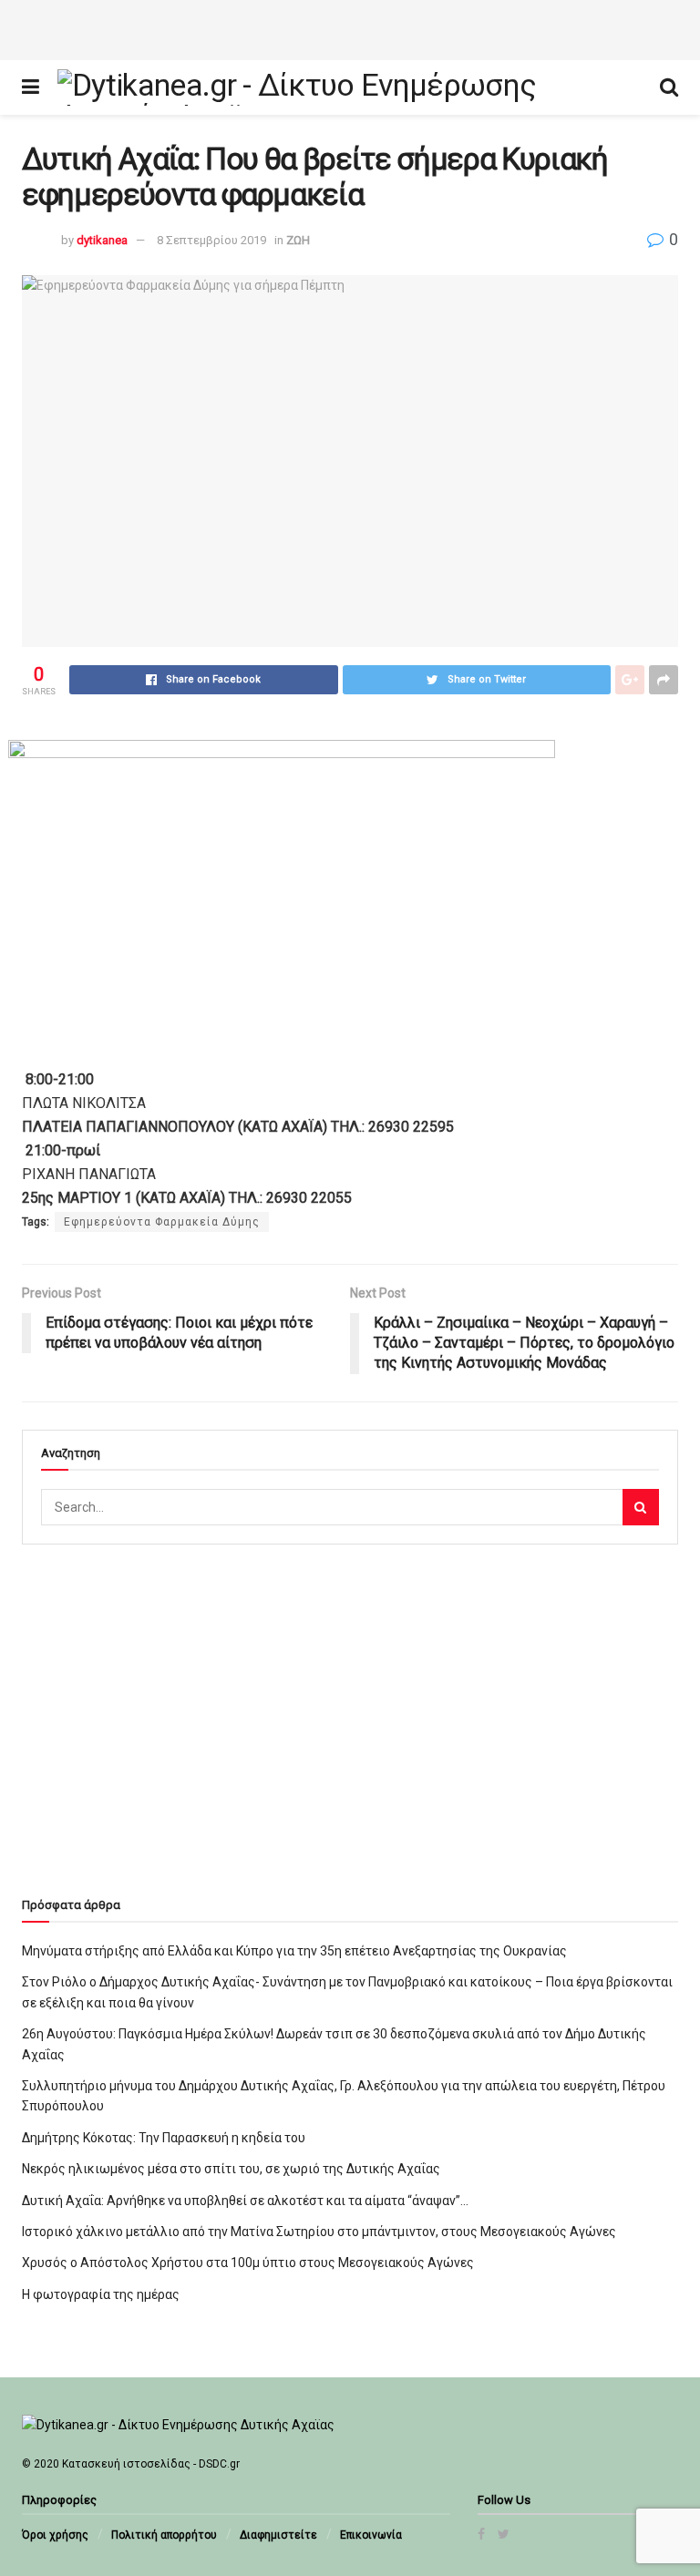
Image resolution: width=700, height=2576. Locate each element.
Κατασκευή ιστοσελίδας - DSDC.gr (151, 2464)
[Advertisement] (350, 27)
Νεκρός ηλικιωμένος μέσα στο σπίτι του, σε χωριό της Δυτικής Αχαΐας (231, 2169)
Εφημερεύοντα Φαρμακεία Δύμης (162, 1222)
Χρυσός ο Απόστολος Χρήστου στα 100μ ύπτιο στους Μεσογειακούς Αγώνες (248, 2263)
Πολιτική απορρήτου (164, 2535)
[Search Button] (641, 1507)
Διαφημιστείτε (278, 2535)
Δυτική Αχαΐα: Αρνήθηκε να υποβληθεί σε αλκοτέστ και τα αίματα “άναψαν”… (245, 2201)
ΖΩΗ (298, 240)
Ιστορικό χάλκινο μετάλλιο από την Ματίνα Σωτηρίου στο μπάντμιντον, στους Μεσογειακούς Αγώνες (319, 2232)
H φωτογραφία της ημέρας (101, 2294)
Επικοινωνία (371, 2535)
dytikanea (102, 240)
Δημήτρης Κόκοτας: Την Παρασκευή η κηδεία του (164, 2138)
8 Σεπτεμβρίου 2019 (211, 240)
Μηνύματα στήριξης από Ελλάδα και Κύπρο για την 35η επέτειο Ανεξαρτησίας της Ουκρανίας (294, 1951)
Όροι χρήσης (55, 2535)
